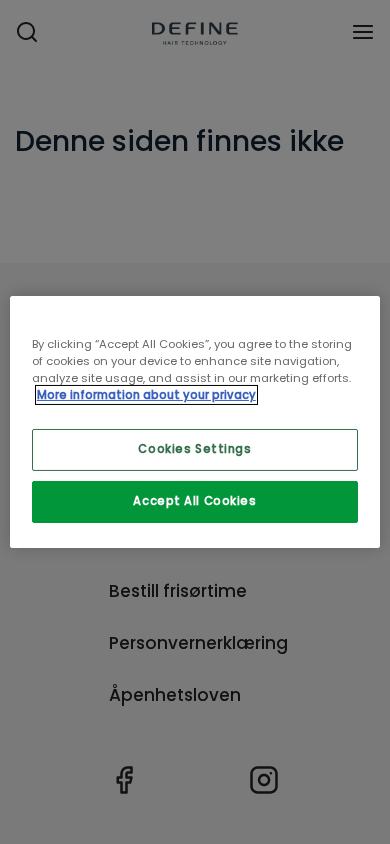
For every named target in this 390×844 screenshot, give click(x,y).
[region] (195, 422)
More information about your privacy (146, 395)
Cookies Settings (194, 449)
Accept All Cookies (194, 501)
